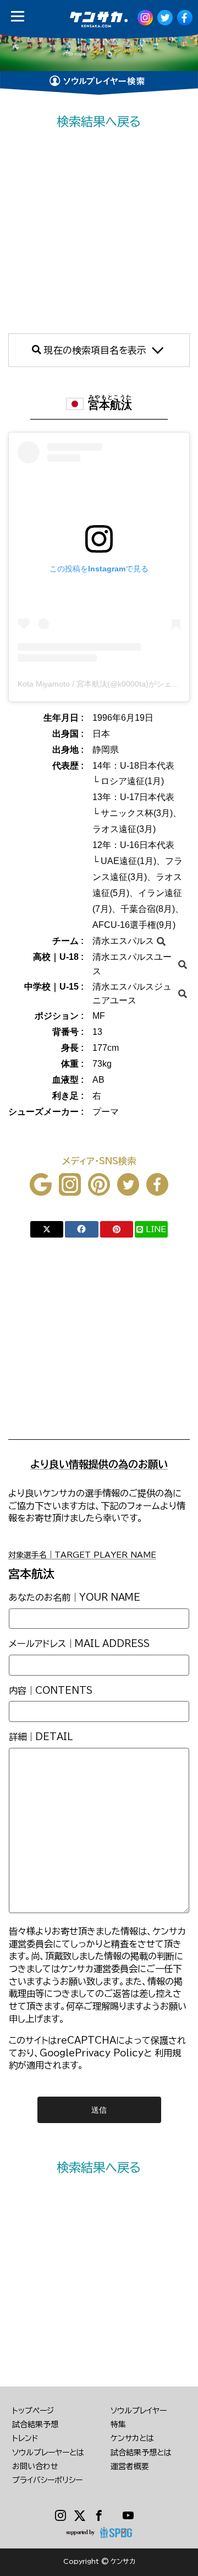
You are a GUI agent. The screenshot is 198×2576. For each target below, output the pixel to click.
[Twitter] (80, 2516)
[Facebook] (99, 2516)
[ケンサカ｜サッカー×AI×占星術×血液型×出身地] (95, 20)
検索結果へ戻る (99, 121)
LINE (156, 1229)
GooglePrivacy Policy (92, 2053)
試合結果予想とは (141, 2453)
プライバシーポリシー (47, 2480)
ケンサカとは (132, 2438)
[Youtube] (128, 2516)
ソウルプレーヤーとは (48, 2453)
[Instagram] (61, 2516)
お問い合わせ (35, 2466)
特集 (118, 2424)
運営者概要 (130, 2466)
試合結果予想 (35, 2424)
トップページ (33, 2411)
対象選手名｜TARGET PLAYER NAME (82, 1555)
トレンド (25, 2438)
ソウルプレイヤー (139, 2411)
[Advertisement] (99, 232)
